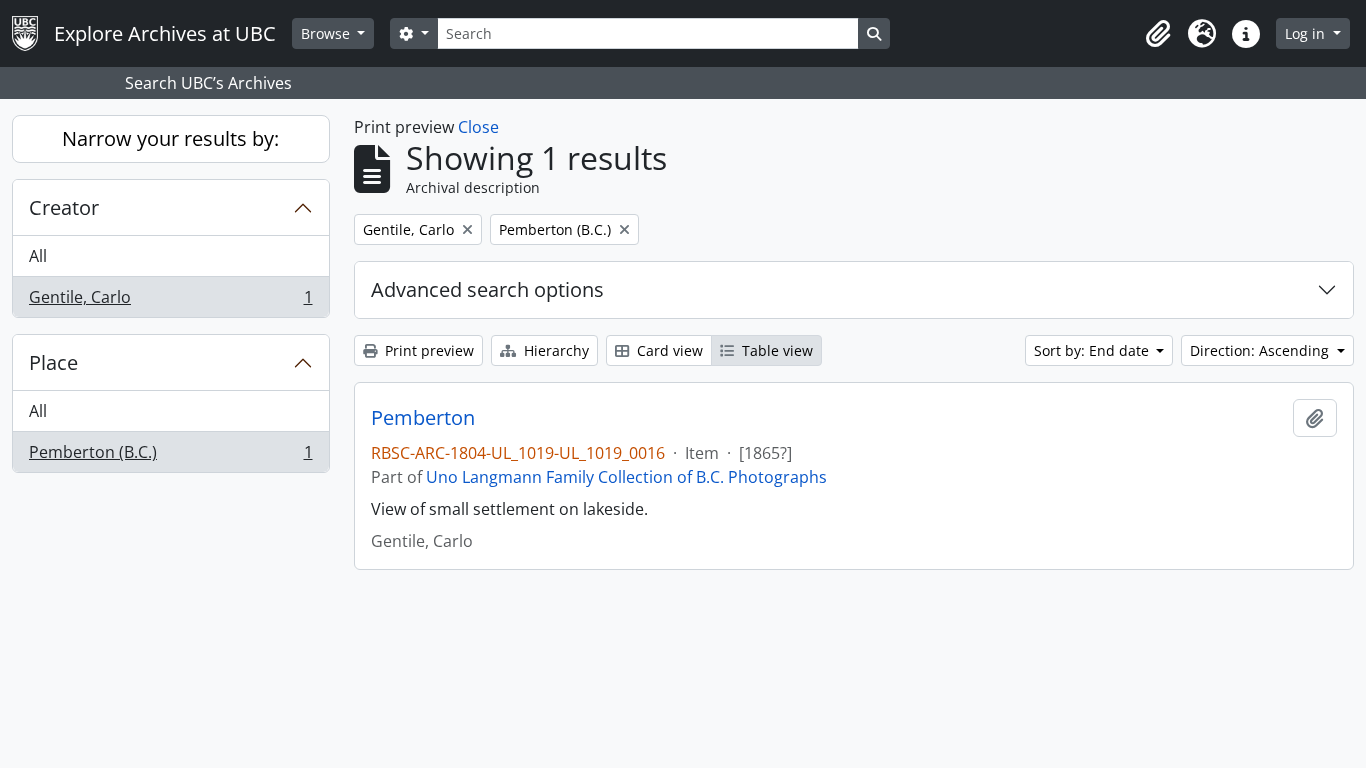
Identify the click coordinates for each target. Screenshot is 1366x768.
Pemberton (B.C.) (170, 456)
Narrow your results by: (170, 138)
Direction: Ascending (1261, 350)
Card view (668, 350)
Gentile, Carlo (170, 301)
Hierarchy (554, 350)
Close (478, 127)
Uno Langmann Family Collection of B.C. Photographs (626, 477)
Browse (327, 33)
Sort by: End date (1093, 350)
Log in (1307, 33)
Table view (775, 350)
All (38, 256)
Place (53, 362)
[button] (1158, 34)
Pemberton (423, 418)
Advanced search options (487, 289)
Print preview (427, 350)
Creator (64, 207)
